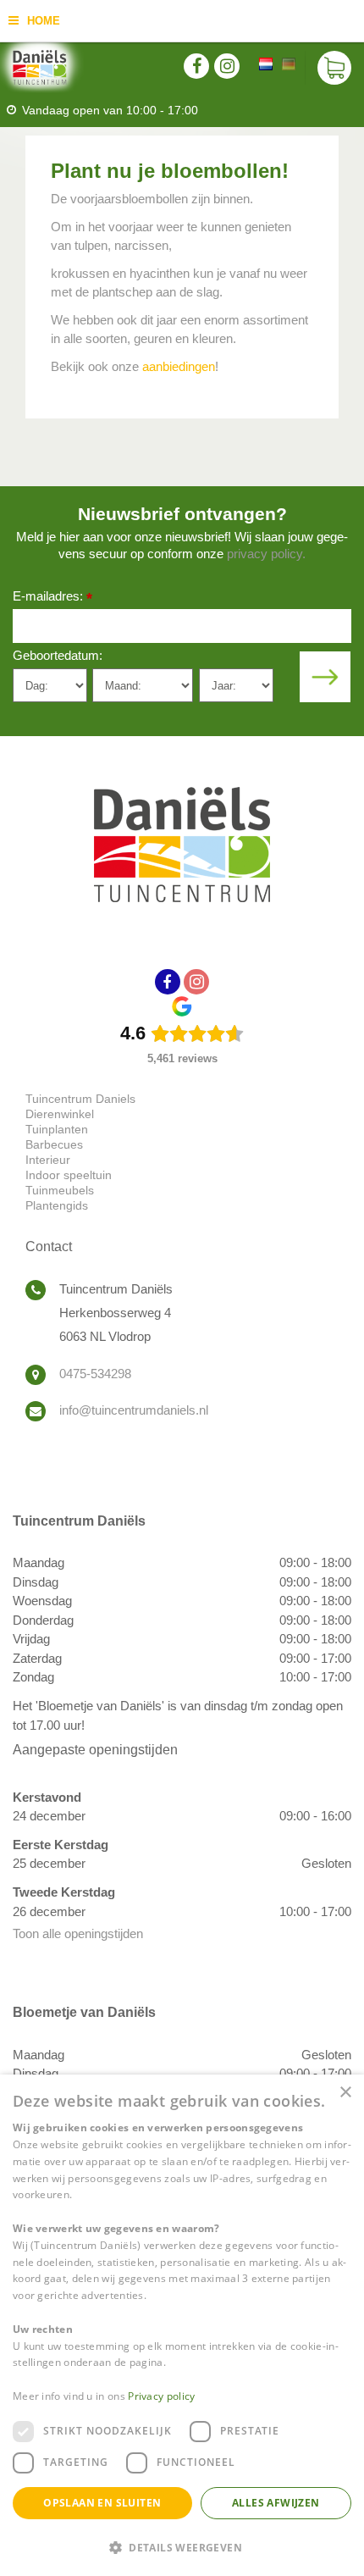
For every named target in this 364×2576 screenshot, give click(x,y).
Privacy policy (161, 2396)
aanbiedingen (179, 366)
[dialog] (182, 2325)
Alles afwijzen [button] (276, 2503)
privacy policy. (266, 554)
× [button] (345, 2093)
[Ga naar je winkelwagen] (334, 68)
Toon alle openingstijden (78, 1933)
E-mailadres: (52, 598)
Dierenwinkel (60, 1114)
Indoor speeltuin (69, 1175)
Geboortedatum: (58, 655)
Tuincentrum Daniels (80, 1099)
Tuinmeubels (60, 1190)
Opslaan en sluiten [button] (102, 2503)
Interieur (48, 1160)
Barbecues (54, 1144)
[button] (182, 2547)
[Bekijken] (334, 68)
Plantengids (57, 1205)
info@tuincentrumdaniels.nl (134, 1410)
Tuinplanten (57, 1129)
